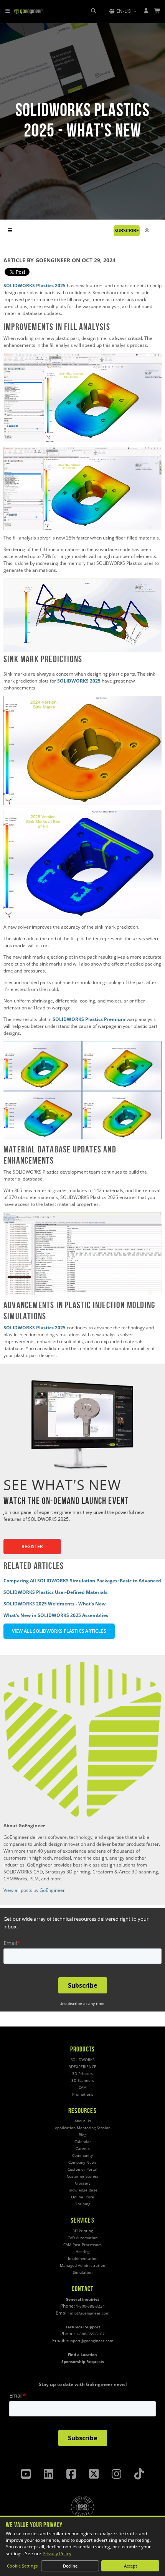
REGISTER (32, 1546)
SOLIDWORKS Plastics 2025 (35, 286)
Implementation (83, 2259)
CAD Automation (82, 2238)
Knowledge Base (82, 2190)
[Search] (93, 11)
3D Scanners (83, 2081)
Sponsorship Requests (83, 2362)
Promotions (83, 2094)
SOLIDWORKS (82, 2060)
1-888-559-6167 (90, 2334)
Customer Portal (82, 2169)
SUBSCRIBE (127, 231)
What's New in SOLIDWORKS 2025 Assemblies (56, 1615)
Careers (83, 2149)
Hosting (82, 2252)
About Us (83, 2121)
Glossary (83, 2183)
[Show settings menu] (140, 646)
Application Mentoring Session (83, 2128)
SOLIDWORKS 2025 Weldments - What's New (54, 1604)
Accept (130, 2566)
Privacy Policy (57, 2554)
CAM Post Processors (82, 2245)
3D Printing (83, 2231)
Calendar (83, 2142)
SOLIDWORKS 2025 (79, 681)
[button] (123, 11)
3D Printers (82, 2074)
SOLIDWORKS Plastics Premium (90, 1019)
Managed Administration (82, 2265)
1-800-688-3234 (90, 2306)
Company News (82, 2162)
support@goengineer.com (90, 2341)
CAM (83, 2087)
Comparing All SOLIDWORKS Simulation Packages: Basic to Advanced (82, 1581)
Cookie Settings (22, 2566)
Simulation (83, 2272)
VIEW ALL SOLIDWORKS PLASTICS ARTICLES (59, 1631)
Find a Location (82, 2355)
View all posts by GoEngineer (34, 1890)
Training (83, 2204)
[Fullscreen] (154, 646)
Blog (82, 2135)
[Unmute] (125, 646)
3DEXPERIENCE (82, 2067)
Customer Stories (82, 2176)
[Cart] (158, 11)
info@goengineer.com (90, 2313)
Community (82, 2156)
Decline (70, 2566)
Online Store (82, 2197)
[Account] (146, 11)
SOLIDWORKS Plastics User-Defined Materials (55, 1592)
